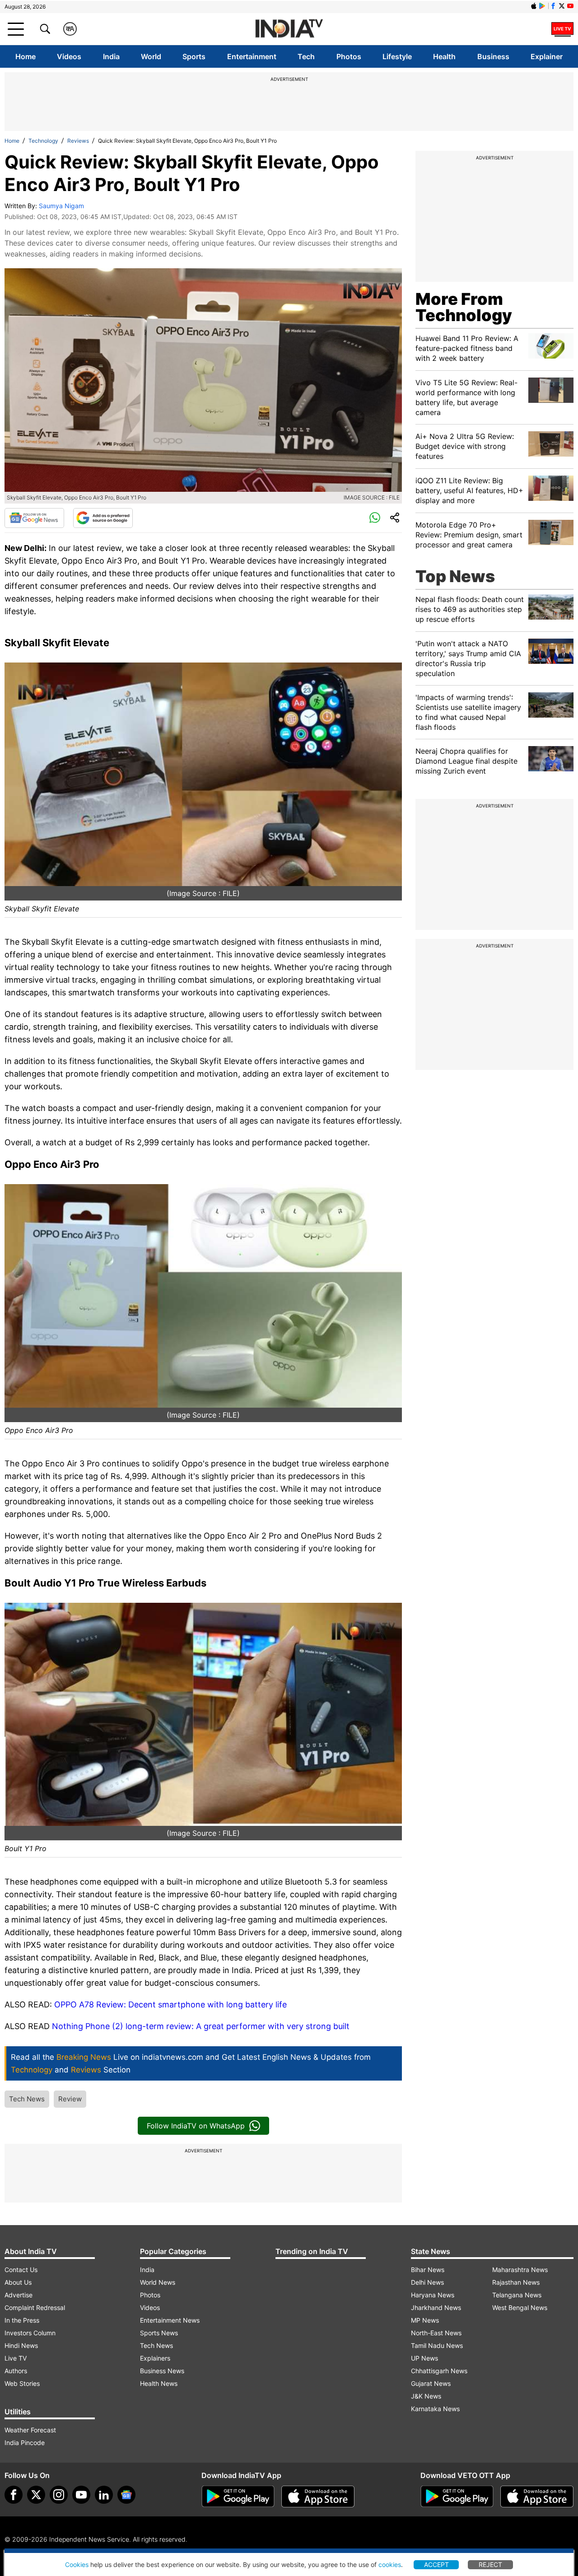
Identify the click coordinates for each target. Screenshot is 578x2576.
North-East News (436, 2333)
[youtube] (81, 2495)
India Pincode (25, 2443)
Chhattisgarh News (439, 2371)
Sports (194, 56)
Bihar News (428, 2270)
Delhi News (427, 2282)
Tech (306, 56)
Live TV (16, 2358)
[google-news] (126, 2495)
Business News (162, 2371)
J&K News (426, 2396)
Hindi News (21, 2345)
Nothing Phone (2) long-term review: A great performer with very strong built (201, 2026)
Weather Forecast (30, 2430)
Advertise (19, 2295)
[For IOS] (537, 2497)
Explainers (155, 2358)
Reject (490, 2564)
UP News (424, 2358)
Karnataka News (435, 2409)
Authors (16, 2371)
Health (444, 56)
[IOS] (534, 6)
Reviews (78, 141)
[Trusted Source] (103, 518)
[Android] (542, 6)
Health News (159, 2383)
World (151, 56)
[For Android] (457, 2497)
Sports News (159, 2333)
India (111, 56)
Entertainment (252, 56)
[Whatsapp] (375, 518)
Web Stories (22, 2383)
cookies (390, 2564)
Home (26, 56)
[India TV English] (289, 29)
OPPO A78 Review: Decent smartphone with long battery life (170, 2004)
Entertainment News (170, 2320)
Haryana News (433, 2295)
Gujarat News (431, 2383)
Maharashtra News (520, 2270)
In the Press (22, 2320)
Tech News (27, 2099)
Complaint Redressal (35, 2308)
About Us (18, 2282)
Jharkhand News (436, 2308)
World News (158, 2282)
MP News (425, 2320)
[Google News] (34, 518)
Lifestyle (397, 56)
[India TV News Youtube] (570, 6)
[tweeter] (36, 2495)
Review (70, 2099)
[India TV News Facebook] (553, 6)
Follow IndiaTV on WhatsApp (196, 2126)
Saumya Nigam (61, 206)
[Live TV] (562, 29)
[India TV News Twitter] (562, 6)
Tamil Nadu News (437, 2345)
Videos (69, 56)
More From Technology (464, 307)
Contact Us (21, 2270)
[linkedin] (104, 2495)
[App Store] (318, 2497)
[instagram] (59, 2495)
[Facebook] (14, 2495)
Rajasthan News (516, 2282)
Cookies (77, 2564)
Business (493, 56)
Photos (349, 56)
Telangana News (517, 2295)
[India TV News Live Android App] (238, 2497)
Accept (436, 2564)
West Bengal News (520, 2308)
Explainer (547, 56)
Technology (43, 141)
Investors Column (30, 2333)
